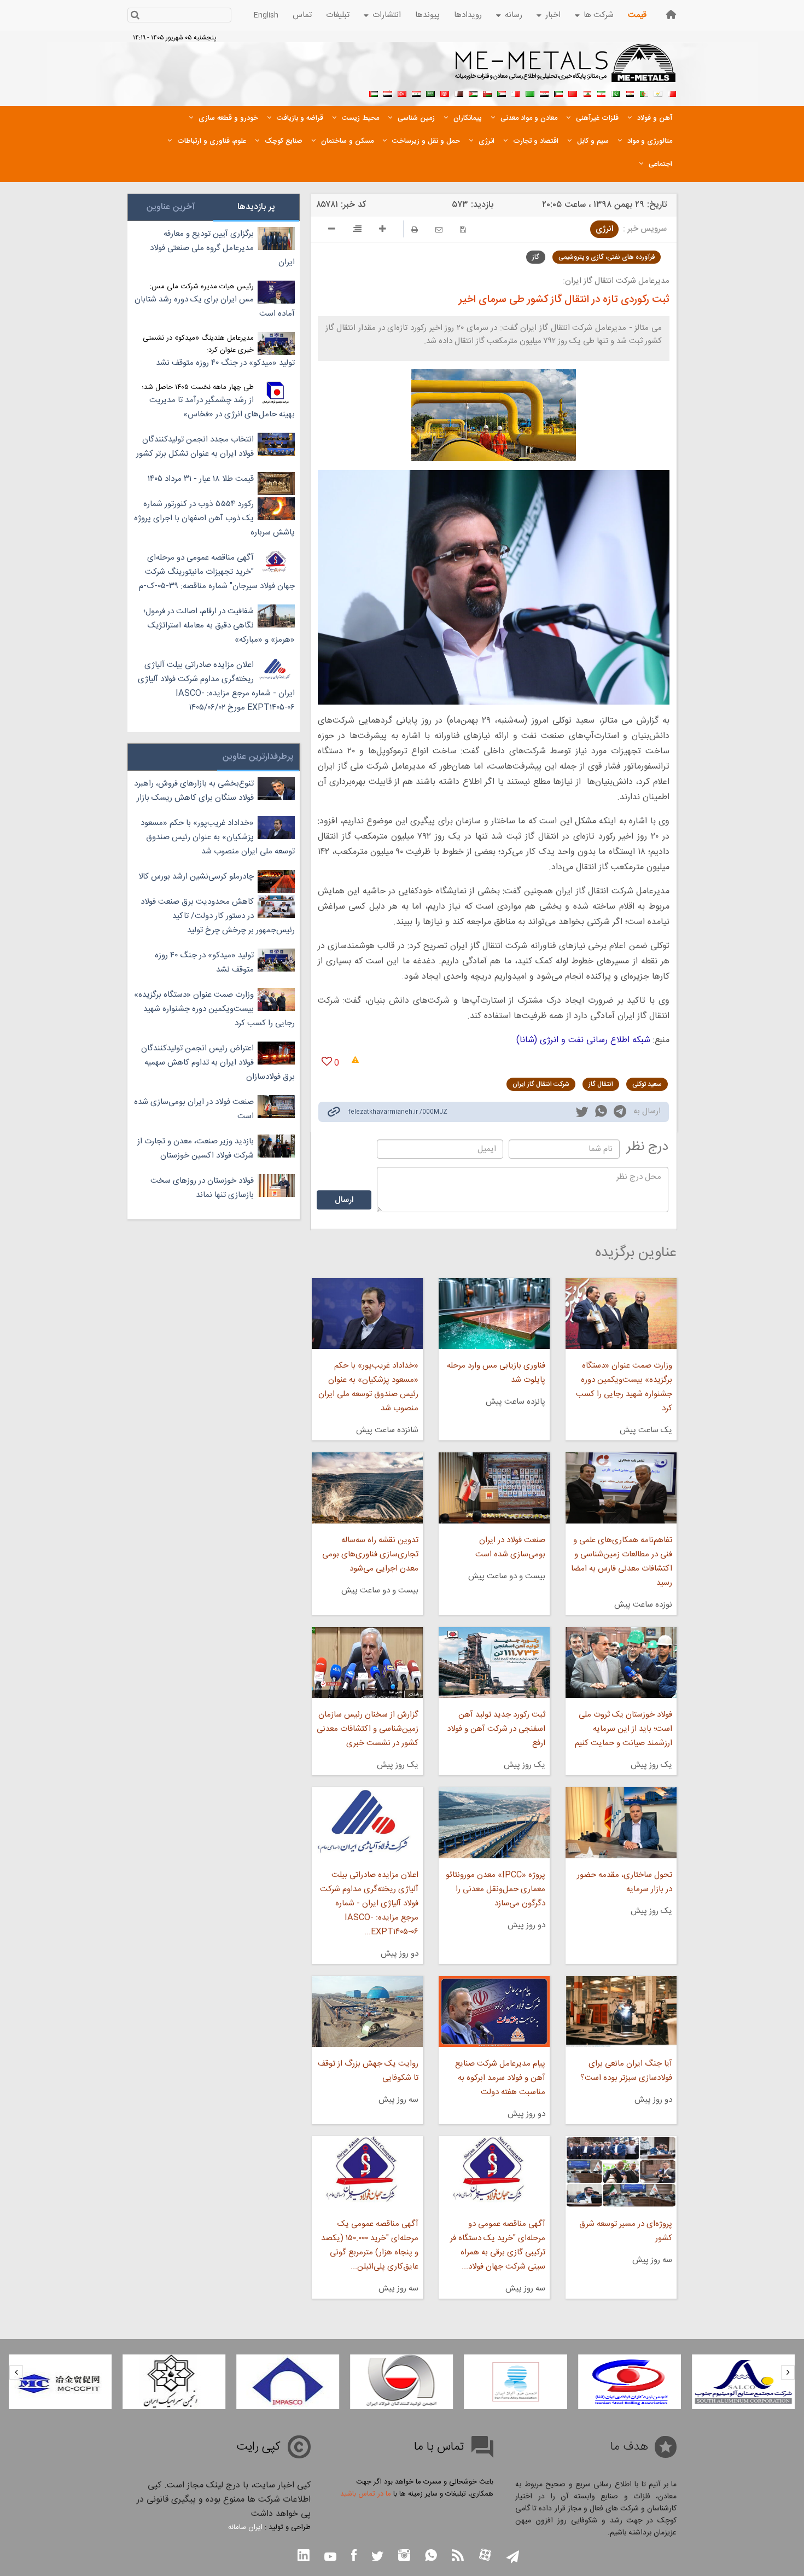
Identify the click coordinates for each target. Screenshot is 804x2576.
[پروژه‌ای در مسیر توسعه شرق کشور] (621, 2172)
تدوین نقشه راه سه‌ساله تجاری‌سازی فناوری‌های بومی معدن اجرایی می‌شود (370, 1554)
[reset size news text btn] (357, 230)
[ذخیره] (463, 229)
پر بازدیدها (256, 207)
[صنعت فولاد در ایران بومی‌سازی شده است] (494, 1488)
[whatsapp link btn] (431, 2557)
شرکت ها (599, 15)
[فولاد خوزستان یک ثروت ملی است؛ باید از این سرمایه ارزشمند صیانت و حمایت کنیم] (621, 1662)
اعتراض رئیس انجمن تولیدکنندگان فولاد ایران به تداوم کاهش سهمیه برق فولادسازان (218, 1063)
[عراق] (544, 92)
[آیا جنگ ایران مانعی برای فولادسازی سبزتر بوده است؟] (621, 2011)
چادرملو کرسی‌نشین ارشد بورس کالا (196, 877)
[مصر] (630, 92)
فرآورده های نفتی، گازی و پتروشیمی (607, 257)
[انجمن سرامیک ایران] (288, 2382)
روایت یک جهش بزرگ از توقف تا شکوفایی (368, 2071)
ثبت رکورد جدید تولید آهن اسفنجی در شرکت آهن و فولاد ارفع (496, 1729)
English (266, 15)
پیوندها (427, 15)
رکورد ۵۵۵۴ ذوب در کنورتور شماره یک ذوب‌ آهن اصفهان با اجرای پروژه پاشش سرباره (214, 518)
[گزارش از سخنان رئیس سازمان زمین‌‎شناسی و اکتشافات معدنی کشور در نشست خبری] (367, 1662)
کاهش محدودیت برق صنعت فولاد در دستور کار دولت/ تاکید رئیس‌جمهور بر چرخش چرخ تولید (218, 916)
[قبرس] (658, 92)
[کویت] (558, 92)
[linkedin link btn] (304, 2557)
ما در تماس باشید (366, 2494)
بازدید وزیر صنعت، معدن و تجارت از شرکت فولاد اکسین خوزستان (196, 1149)
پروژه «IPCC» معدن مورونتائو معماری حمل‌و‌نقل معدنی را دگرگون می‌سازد (496, 1889)
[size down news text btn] (332, 230)
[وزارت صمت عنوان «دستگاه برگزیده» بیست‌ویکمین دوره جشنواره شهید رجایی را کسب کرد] (621, 1313)
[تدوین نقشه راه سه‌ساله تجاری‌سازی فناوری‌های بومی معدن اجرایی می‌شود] (367, 1488)
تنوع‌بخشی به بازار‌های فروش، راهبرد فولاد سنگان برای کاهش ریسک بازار (194, 791)
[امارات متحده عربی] (374, 92)
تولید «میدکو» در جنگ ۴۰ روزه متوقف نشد (225, 363)
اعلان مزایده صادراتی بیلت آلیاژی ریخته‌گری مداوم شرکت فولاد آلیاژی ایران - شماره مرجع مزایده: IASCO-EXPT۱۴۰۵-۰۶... (369, 1903)
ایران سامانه (245, 2527)
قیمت (637, 15)
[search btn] (135, 16)
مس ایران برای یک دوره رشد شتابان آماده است (215, 307)
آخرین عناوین (171, 207)
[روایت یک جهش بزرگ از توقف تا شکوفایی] (367, 2011)
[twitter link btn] (377, 2558)
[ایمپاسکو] (401, 2382)
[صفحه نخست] (671, 14)
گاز (536, 257)
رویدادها (468, 15)
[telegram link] (620, 1113)
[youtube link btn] (330, 2558)
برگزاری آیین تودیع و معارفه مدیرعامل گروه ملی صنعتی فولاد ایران (222, 248)
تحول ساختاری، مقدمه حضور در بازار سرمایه (625, 1882)
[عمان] (487, 92)
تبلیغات (338, 15)
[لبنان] (587, 92)
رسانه (514, 15)
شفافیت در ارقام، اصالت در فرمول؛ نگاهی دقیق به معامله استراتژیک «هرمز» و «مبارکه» (219, 626)
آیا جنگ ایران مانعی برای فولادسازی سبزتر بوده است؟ (626, 2071)
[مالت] (516, 92)
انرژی (604, 229)
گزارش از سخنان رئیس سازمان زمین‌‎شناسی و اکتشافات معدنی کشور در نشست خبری (367, 1729)
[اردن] (473, 92)
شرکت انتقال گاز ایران (541, 1084)
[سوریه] (416, 92)
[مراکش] (573, 92)
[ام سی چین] (174, 2382)
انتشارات (387, 15)
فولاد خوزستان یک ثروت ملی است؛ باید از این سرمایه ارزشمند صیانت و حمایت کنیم (624, 1729)
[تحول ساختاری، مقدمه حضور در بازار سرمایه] (621, 1823)
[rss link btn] (458, 2557)
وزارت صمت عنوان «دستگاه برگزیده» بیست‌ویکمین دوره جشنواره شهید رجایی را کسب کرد (624, 1387)
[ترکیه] (402, 92)
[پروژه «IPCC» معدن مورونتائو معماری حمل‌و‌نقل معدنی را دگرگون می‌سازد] (494, 1823)
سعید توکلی (647, 1084)
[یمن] (388, 92)
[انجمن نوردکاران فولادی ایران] (743, 2382)
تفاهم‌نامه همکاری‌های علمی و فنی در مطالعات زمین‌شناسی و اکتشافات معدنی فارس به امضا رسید (622, 1562)
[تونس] (445, 92)
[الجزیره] (644, 92)
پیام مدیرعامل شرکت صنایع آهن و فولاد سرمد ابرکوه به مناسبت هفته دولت (500, 2078)
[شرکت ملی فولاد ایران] (60, 2382)
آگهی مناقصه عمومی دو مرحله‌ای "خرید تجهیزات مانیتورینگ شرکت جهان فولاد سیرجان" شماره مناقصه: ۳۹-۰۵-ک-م (217, 572)
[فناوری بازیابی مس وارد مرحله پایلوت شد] (494, 1313)
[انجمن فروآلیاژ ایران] (630, 2382)
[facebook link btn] (354, 2557)
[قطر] (459, 92)
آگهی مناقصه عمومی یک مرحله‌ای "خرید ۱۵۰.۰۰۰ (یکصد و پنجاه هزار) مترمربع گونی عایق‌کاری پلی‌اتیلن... (369, 2245)
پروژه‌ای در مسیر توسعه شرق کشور (626, 2231)
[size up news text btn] (383, 230)
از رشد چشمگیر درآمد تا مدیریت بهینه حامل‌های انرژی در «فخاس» (222, 407)
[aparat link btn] (485, 2556)
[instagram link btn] (404, 2557)
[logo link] (566, 69)
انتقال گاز (601, 1084)
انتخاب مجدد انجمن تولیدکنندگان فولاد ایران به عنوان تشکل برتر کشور (195, 447)
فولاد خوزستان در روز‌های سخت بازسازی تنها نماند (202, 1188)
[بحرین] (672, 92)
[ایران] (601, 92)
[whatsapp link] (601, 1113)
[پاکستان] (615, 92)
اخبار (553, 15)
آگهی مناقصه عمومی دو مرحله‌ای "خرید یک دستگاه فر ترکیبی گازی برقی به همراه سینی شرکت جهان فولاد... (498, 2245)
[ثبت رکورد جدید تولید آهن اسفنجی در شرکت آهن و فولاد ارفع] (494, 1662)
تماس (302, 15)
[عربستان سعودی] (430, 92)
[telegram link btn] (513, 2558)
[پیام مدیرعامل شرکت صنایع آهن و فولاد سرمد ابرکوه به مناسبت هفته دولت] (494, 2011)
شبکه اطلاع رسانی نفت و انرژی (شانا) (583, 1040)
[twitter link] (582, 1113)
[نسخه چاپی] (415, 229)
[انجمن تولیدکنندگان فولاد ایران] (516, 2382)
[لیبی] (530, 92)
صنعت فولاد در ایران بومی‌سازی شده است (510, 1547)
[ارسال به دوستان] (439, 229)
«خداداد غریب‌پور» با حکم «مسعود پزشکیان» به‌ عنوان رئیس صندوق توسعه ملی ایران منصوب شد (368, 1387)
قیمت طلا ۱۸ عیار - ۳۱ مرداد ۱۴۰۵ (201, 479)
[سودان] (502, 92)
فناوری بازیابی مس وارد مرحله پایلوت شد (496, 1373)
